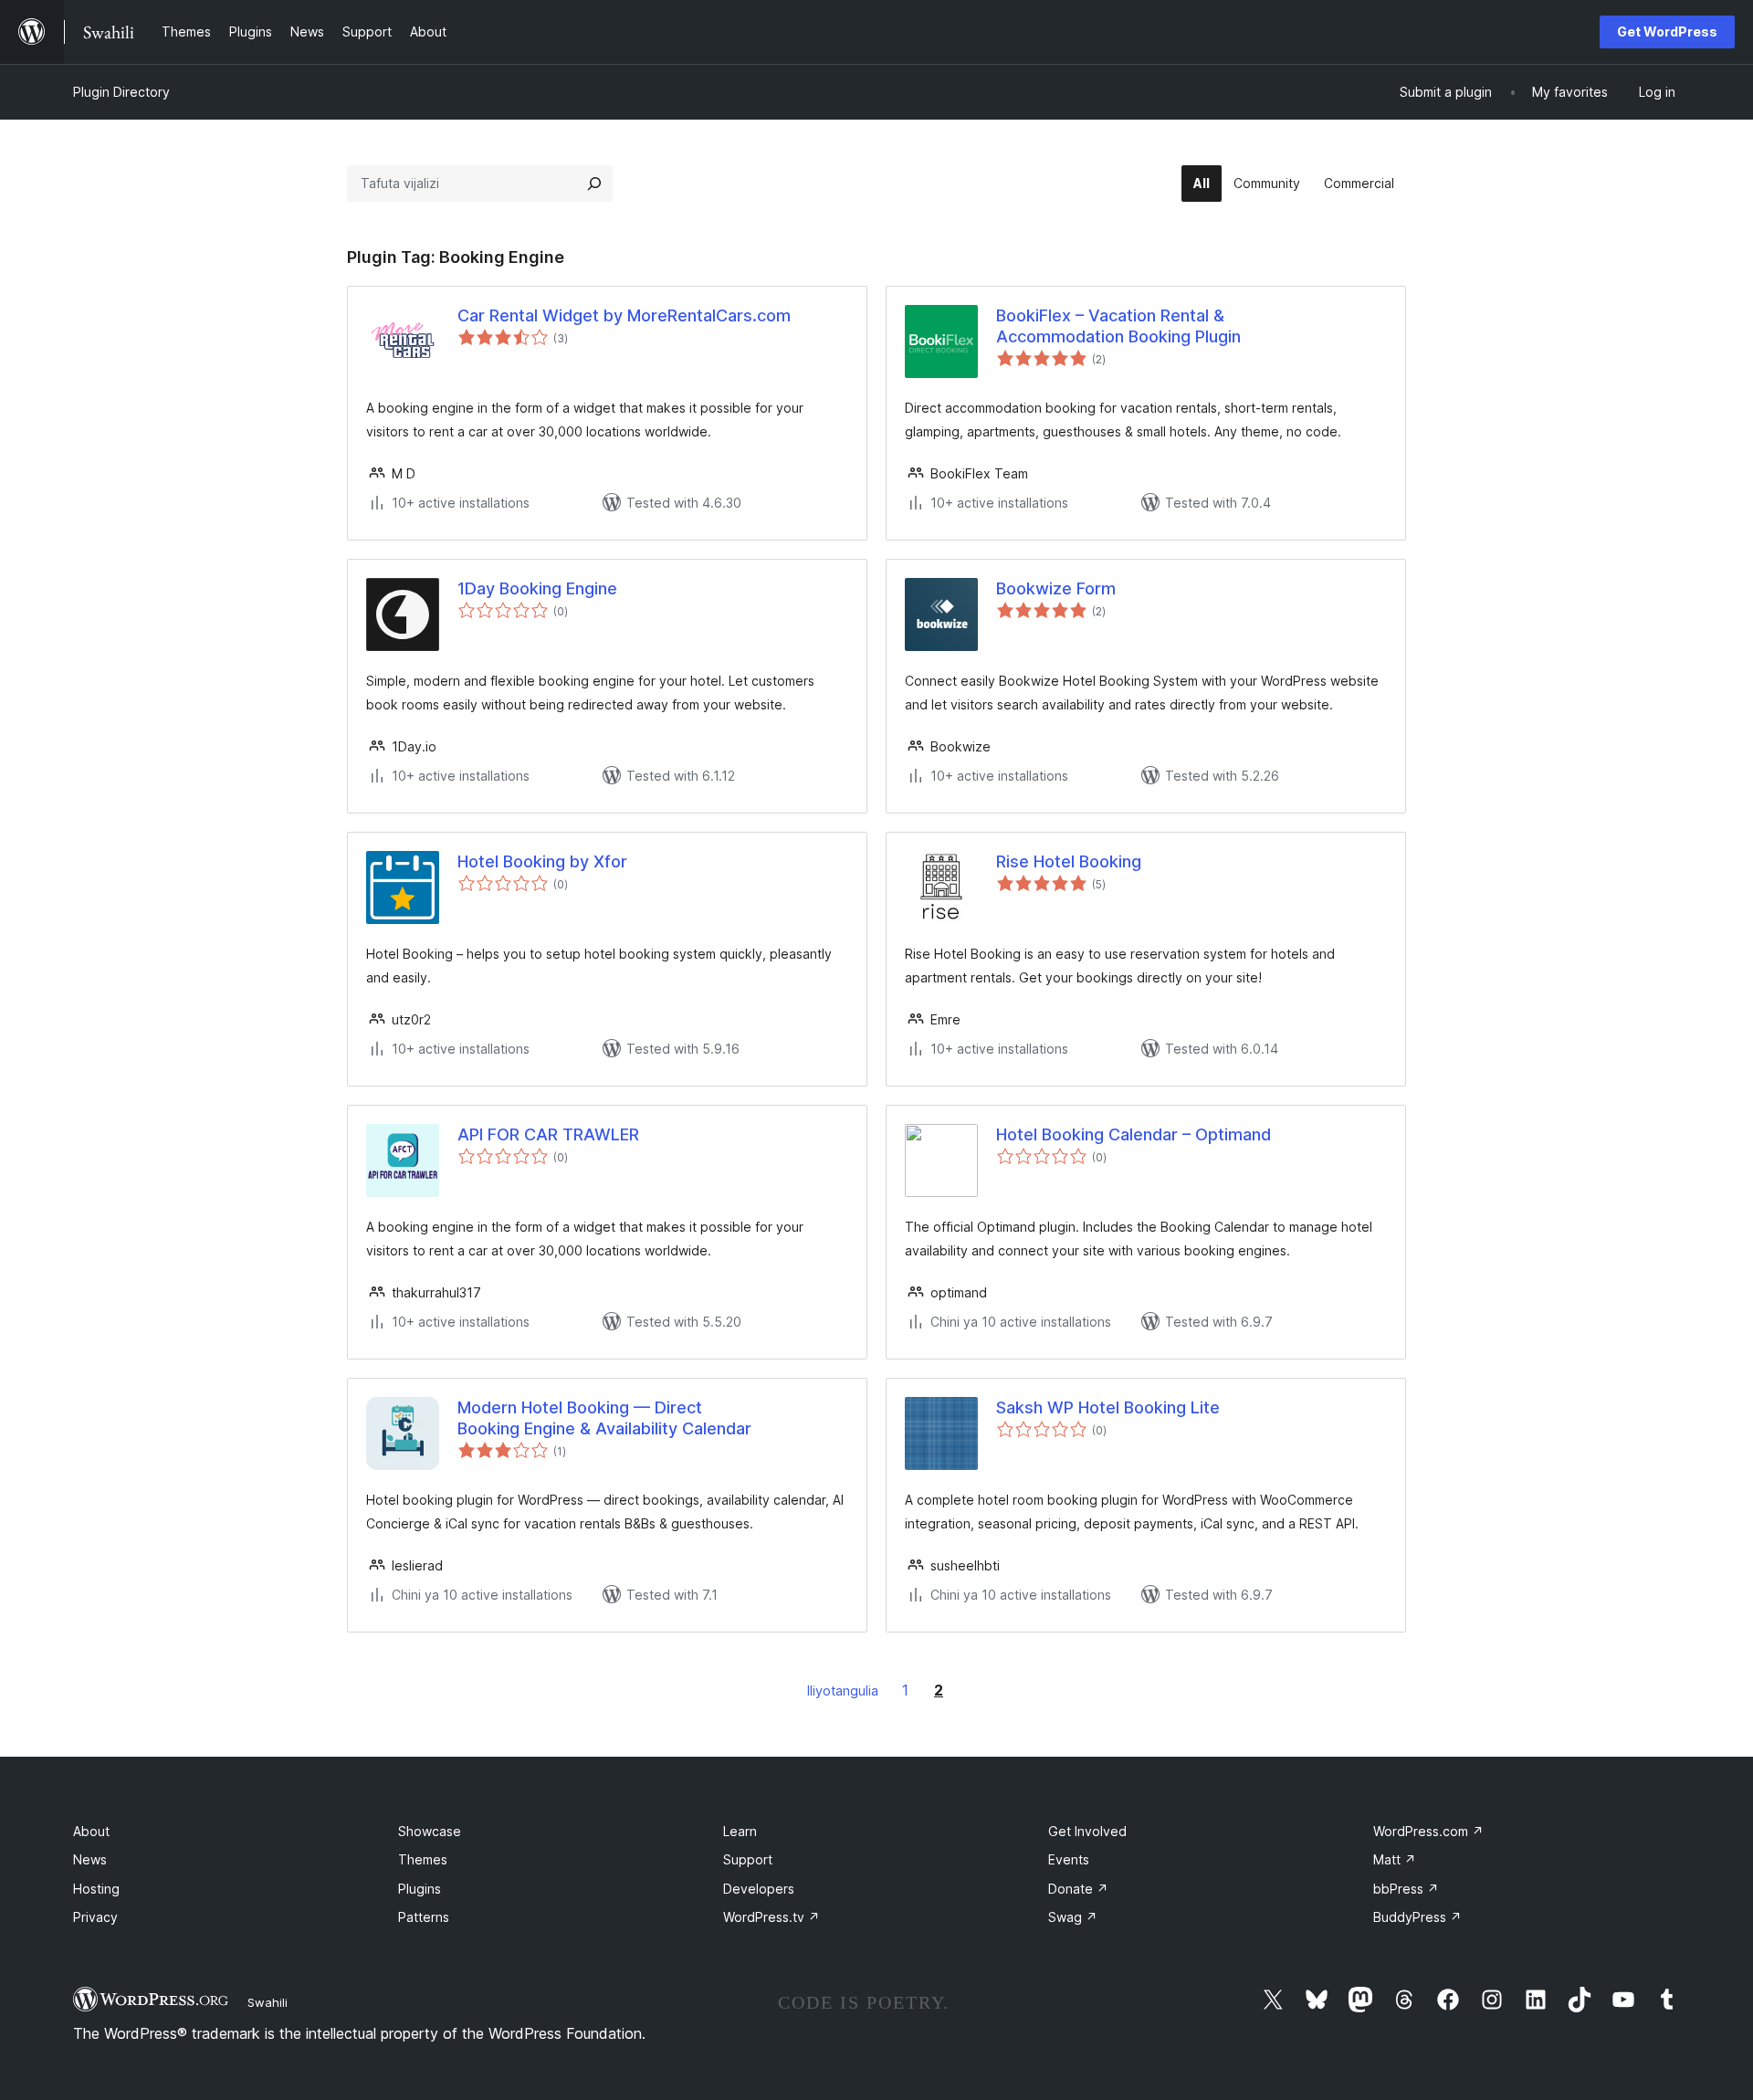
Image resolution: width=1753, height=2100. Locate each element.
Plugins (420, 1889)
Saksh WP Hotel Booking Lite (1108, 1407)
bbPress (1406, 1889)
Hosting (96, 1889)
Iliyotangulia (843, 1690)
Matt (1395, 1859)
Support (748, 1859)
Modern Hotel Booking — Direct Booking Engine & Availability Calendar (604, 1418)
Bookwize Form (1056, 588)
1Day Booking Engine (537, 588)
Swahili (268, 2002)
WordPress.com (1428, 1831)
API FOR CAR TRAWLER (548, 1134)
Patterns (424, 1917)
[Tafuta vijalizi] (594, 184)
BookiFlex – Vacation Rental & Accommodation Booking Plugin (1118, 326)
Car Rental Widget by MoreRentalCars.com (624, 315)
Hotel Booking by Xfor (542, 861)
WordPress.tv (772, 1917)
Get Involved (1087, 1831)
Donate (1078, 1889)
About (91, 1831)
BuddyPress (1417, 1917)
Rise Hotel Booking (1069, 861)
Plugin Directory (121, 92)
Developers (759, 1889)
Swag (1073, 1917)
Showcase (430, 1831)
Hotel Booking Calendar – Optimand (1134, 1134)
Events (1069, 1859)
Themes (423, 1859)
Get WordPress (1667, 31)
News (90, 1859)
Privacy (95, 1917)
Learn (740, 1831)
